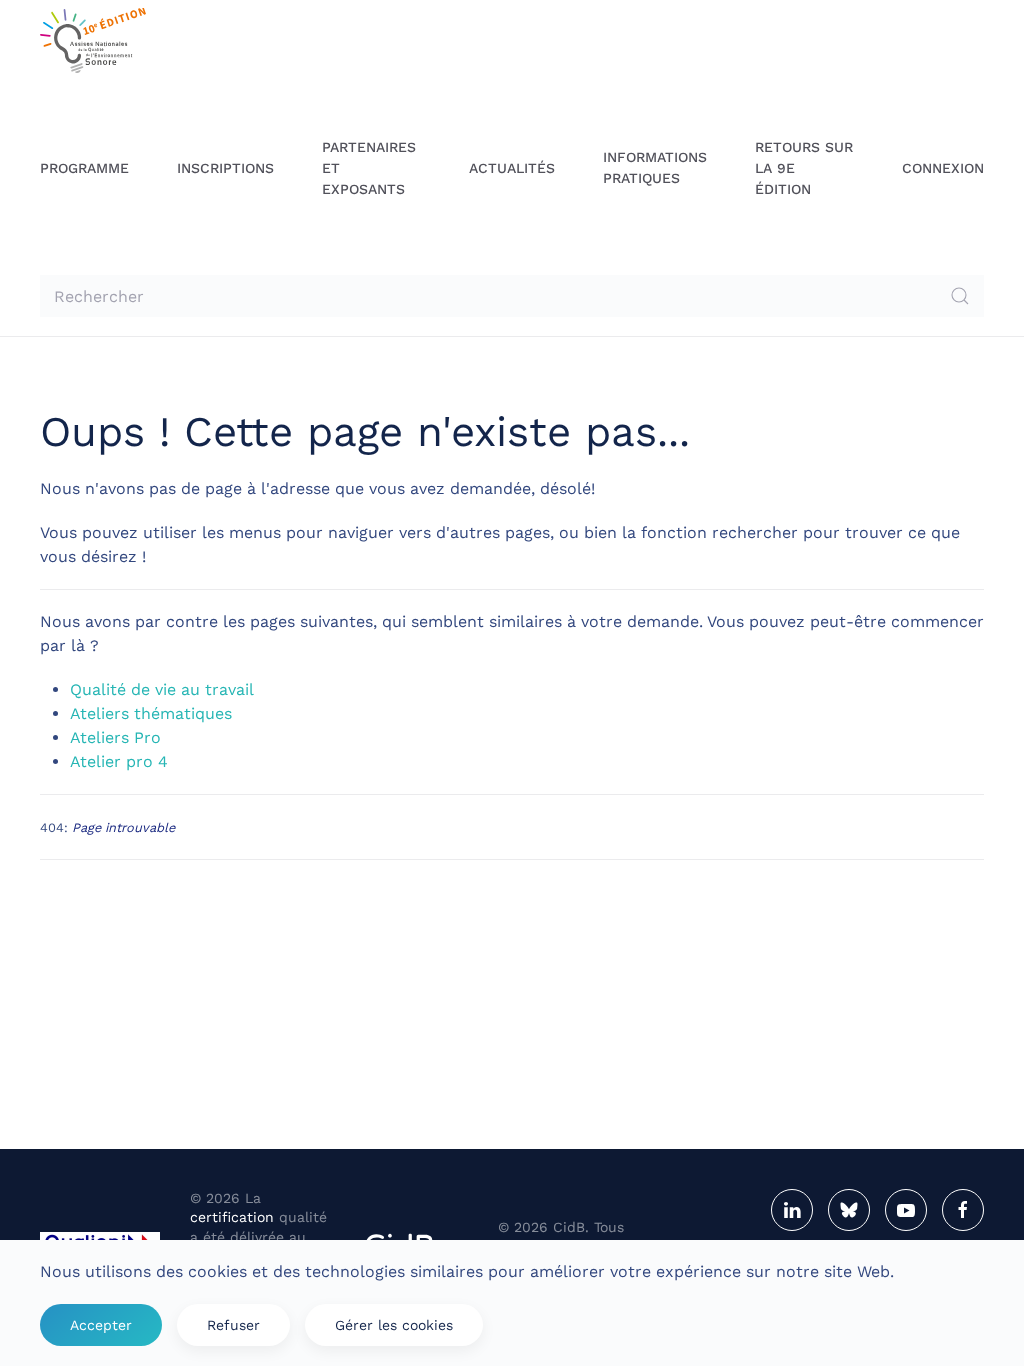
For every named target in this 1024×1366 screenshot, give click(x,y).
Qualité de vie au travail (162, 689)
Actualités (512, 168)
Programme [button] (84, 168)
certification (232, 1217)
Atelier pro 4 (119, 761)
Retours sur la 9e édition (804, 168)
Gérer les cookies (394, 1325)
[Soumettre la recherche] (960, 296)
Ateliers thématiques (151, 713)
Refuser (233, 1325)
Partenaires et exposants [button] (369, 168)
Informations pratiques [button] (655, 167)
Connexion (943, 168)
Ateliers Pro (115, 737)
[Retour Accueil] (93, 40)
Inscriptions (225, 168)
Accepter (101, 1325)
